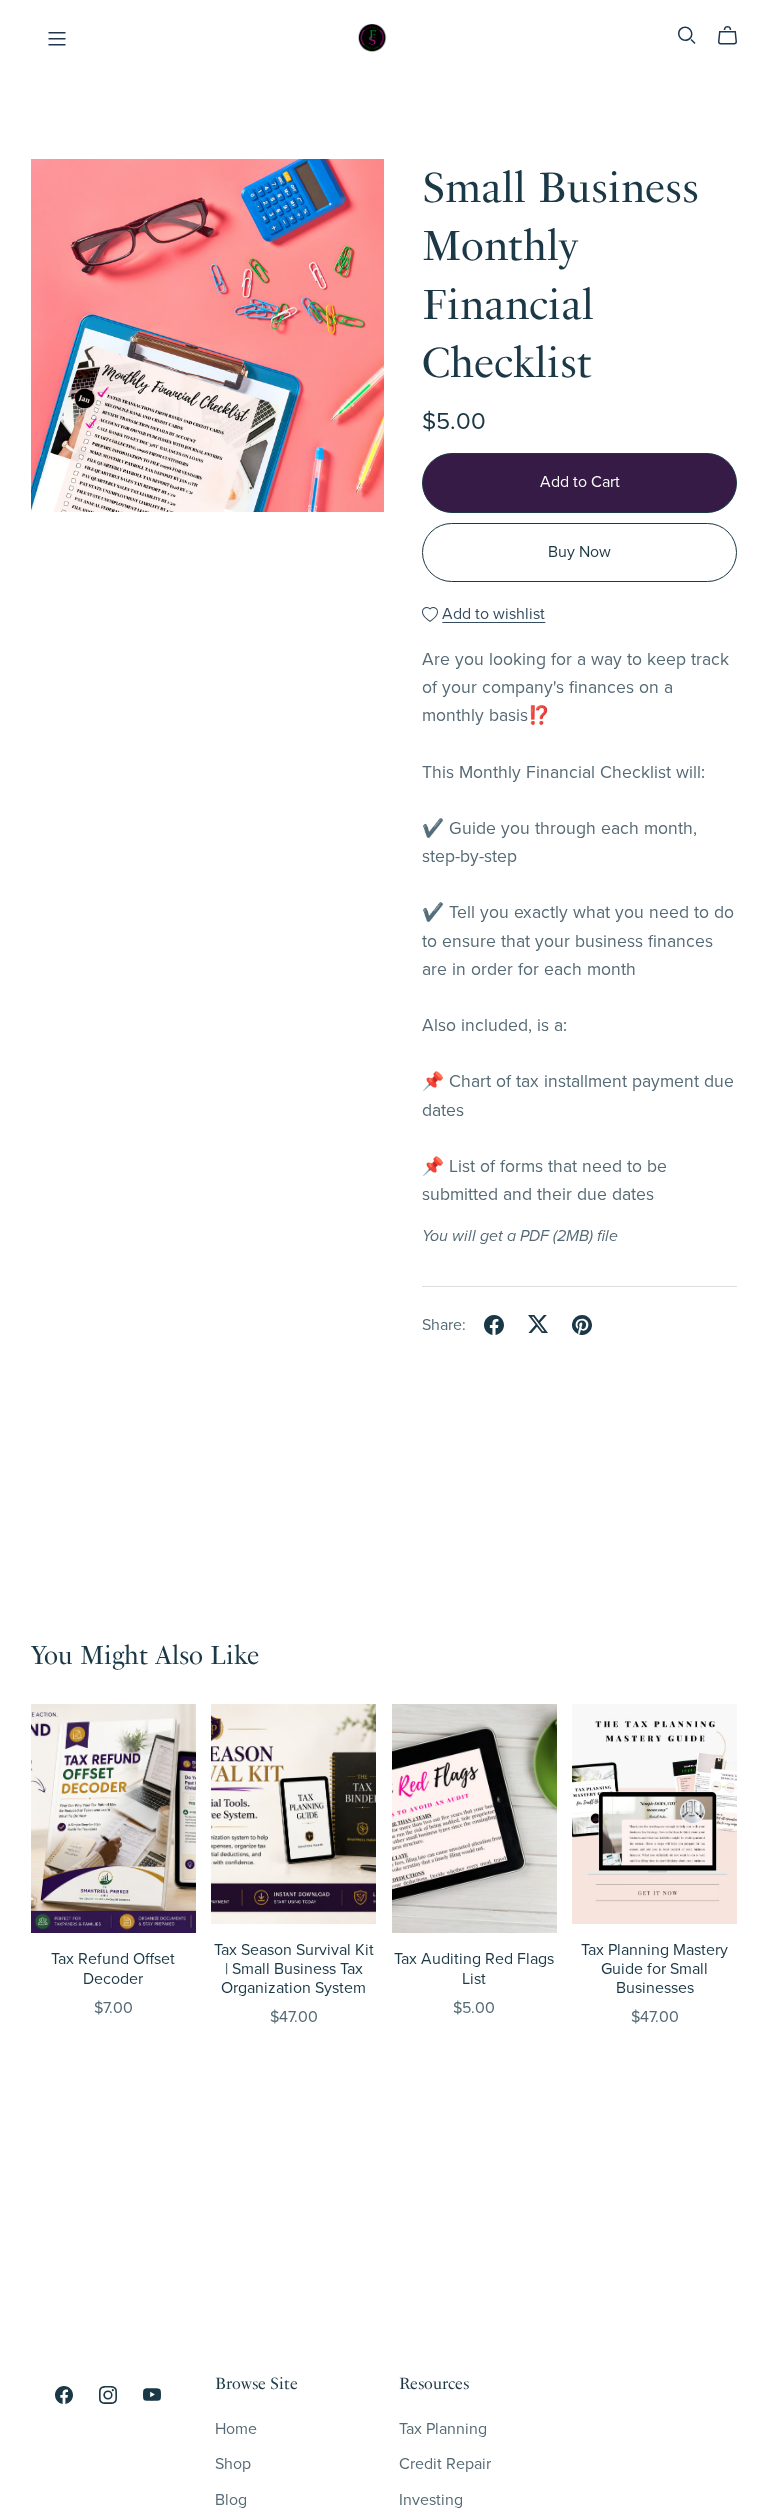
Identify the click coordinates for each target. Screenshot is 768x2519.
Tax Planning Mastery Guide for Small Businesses (654, 1969)
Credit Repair (445, 2464)
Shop (233, 2464)
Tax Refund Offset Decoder (113, 1968)
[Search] (687, 35)
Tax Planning (443, 2429)
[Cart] (735, 36)
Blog (231, 2500)
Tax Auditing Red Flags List (474, 1968)
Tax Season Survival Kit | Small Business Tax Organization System (294, 1969)
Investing (431, 2500)
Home (236, 2429)
